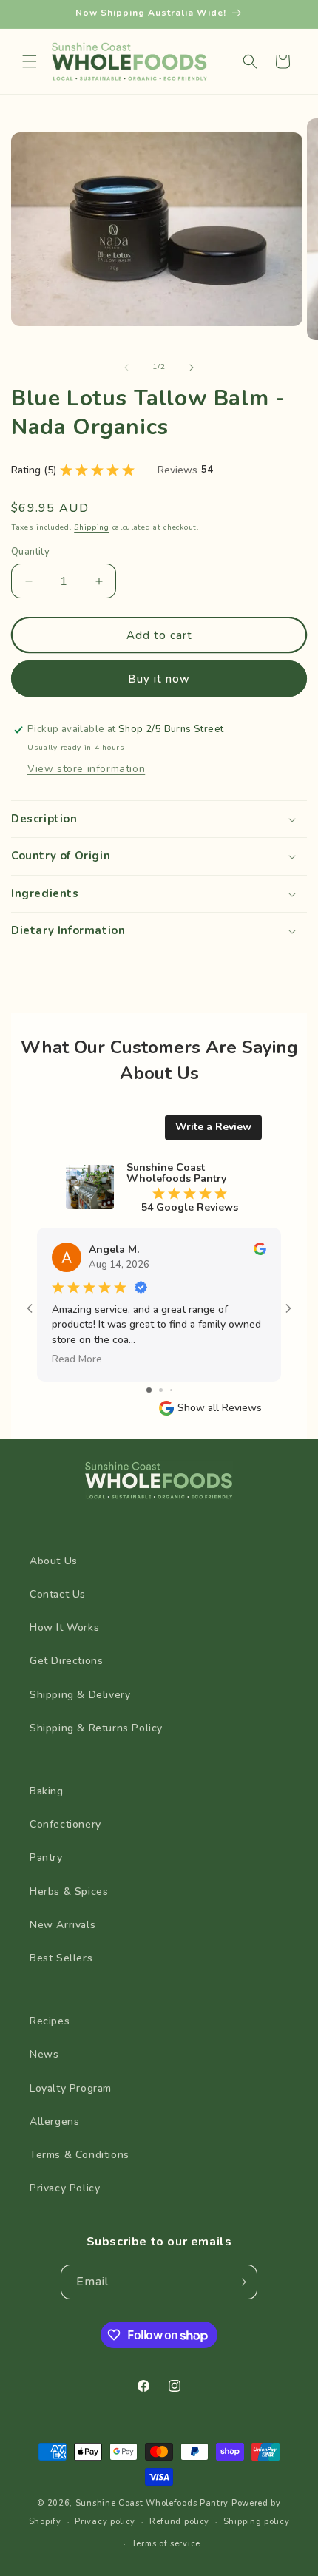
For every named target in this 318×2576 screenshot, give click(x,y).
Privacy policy (105, 2522)
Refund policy (179, 2522)
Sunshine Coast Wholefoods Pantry (152, 2503)
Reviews (177, 470)
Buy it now (159, 679)
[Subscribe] (240, 2282)
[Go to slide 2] (161, 1390)
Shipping (92, 527)
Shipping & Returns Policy (96, 1728)
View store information (86, 769)
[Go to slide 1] (149, 1390)
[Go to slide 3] (171, 1390)
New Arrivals (62, 1925)
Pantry (46, 1857)
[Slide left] (126, 368)
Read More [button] (77, 1359)
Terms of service (166, 2544)
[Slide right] (192, 368)
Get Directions (66, 1661)
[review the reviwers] (260, 1252)
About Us (54, 1561)
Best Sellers (61, 1958)
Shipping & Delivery (80, 1695)
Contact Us (58, 1594)
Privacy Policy (65, 2188)
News (44, 2054)
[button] (30, 61)
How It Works (64, 1627)
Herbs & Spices (69, 1892)
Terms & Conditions (79, 2155)
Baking (47, 1791)
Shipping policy (257, 2522)
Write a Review (213, 1127)
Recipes (50, 2021)
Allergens (54, 2122)
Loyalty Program (71, 2088)
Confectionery (65, 1824)
